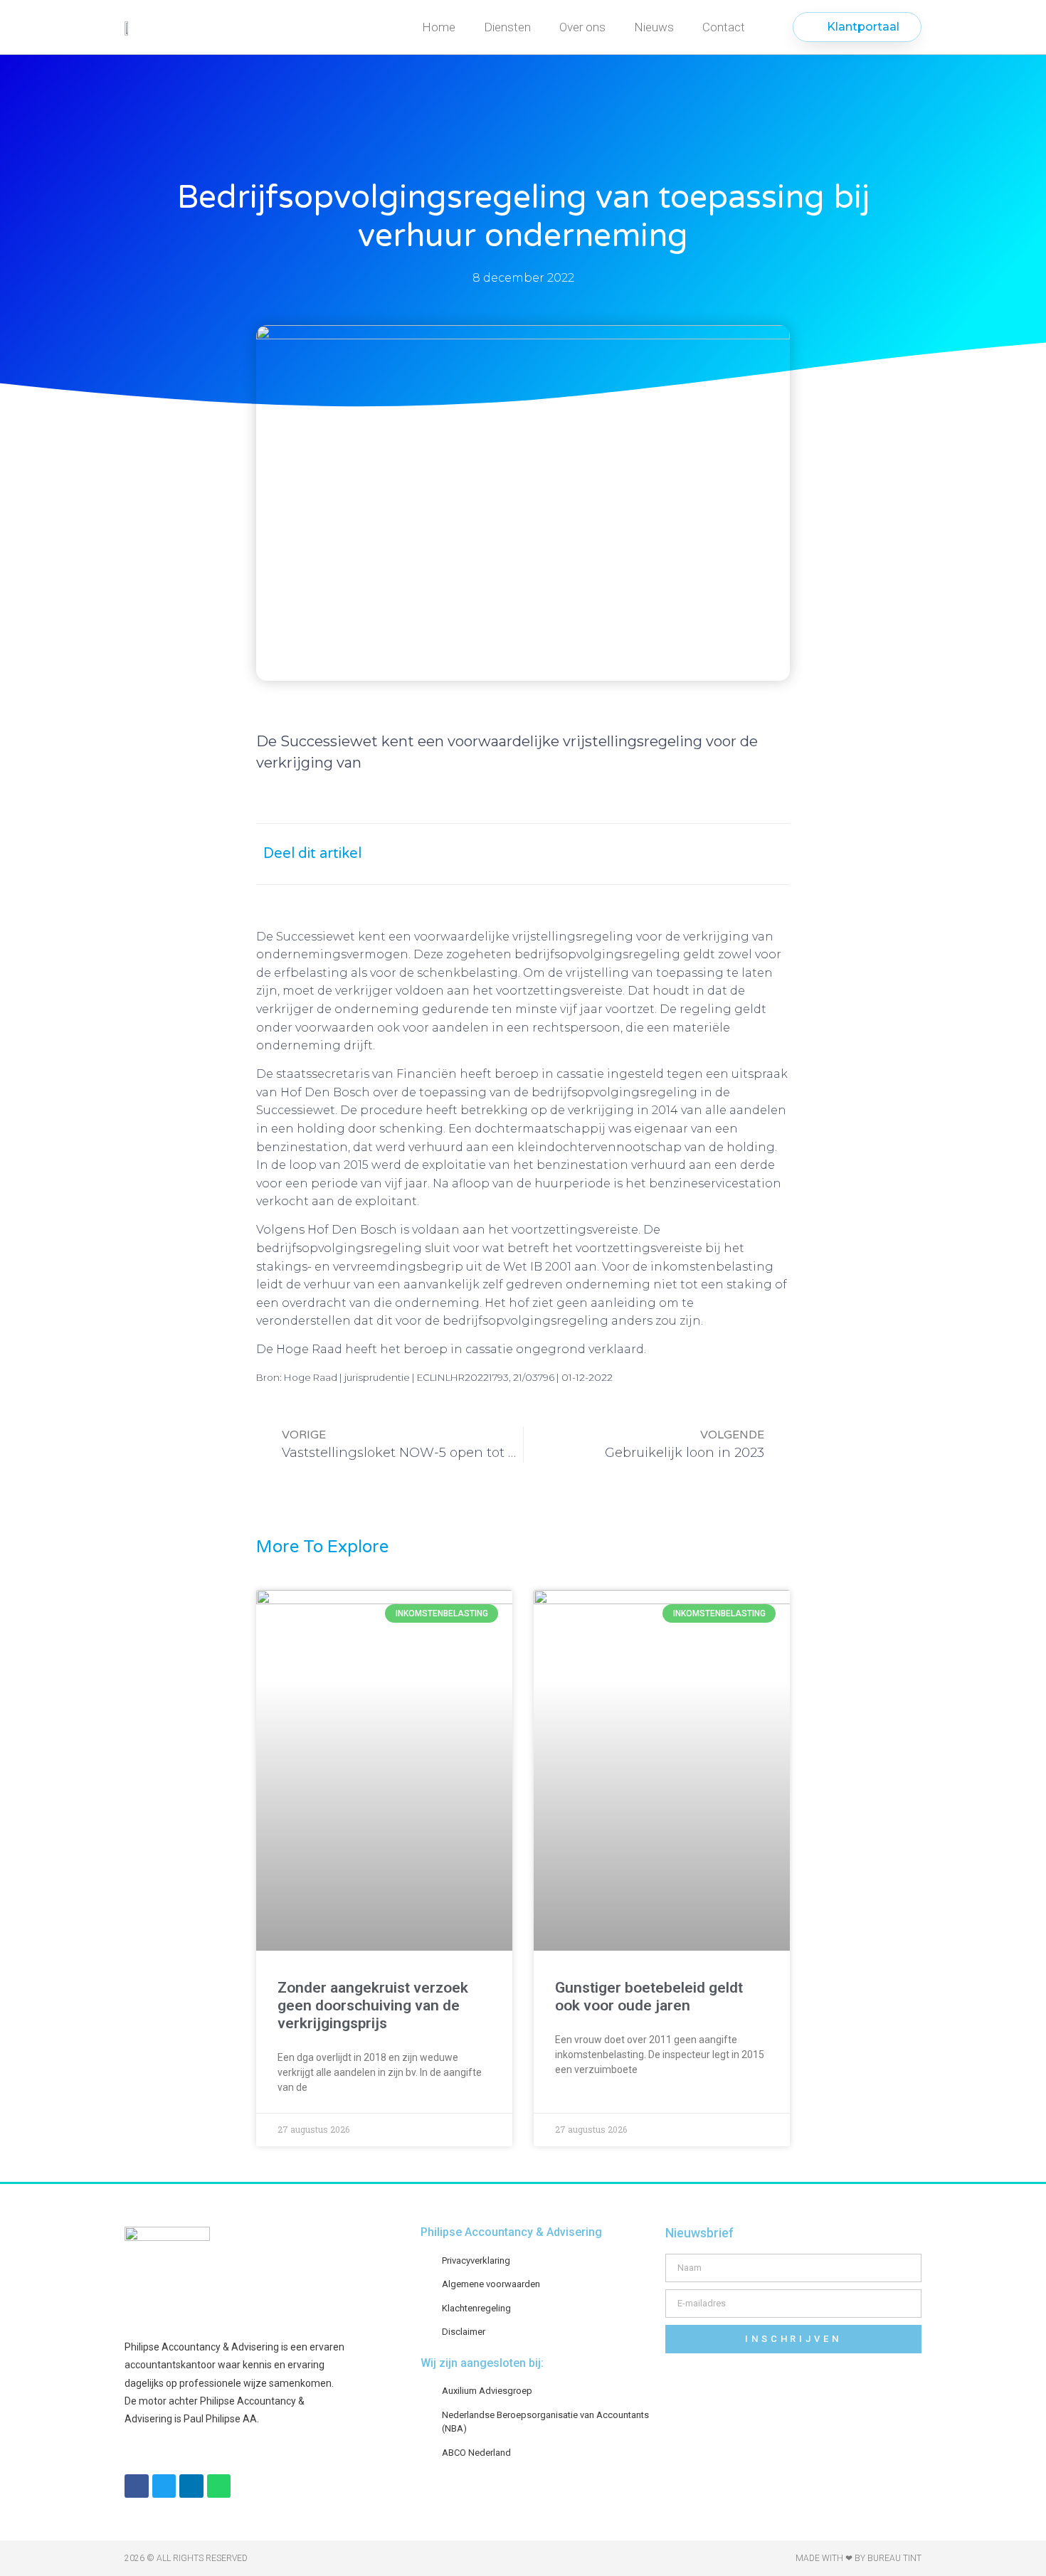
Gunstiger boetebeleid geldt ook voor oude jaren (649, 1997)
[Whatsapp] (219, 2486)
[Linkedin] (191, 2486)
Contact (724, 27)
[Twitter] (164, 2486)
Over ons (582, 27)
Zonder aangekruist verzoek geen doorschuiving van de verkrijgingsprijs (373, 2005)
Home (439, 27)
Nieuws (654, 27)
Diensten (507, 27)
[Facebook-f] (137, 2486)
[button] (635, 854)
